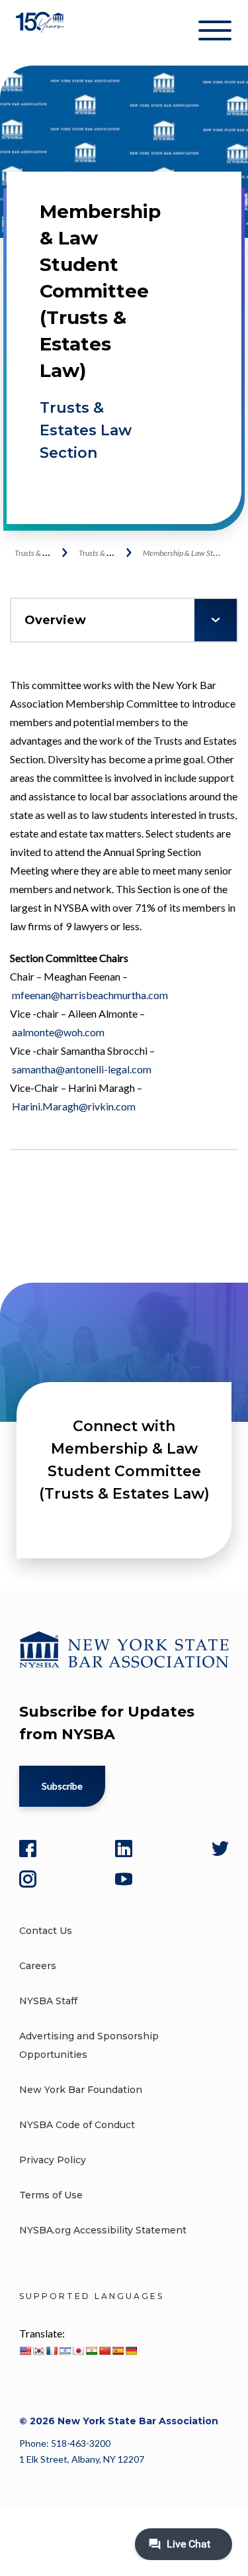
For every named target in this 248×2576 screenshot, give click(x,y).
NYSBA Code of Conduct (77, 2125)
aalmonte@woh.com (58, 1032)
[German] (131, 2351)
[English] (25, 2351)
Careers (38, 1966)
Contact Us (46, 1931)
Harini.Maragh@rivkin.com (74, 1106)
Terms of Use (51, 2195)
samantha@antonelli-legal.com (82, 1069)
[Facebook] (28, 1849)
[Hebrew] (65, 2351)
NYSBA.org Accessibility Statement (103, 2230)
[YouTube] (124, 1879)
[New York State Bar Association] (41, 33)
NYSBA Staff (48, 2001)
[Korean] (38, 2351)
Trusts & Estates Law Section (86, 430)
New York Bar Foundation (81, 2090)
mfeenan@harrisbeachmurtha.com (90, 995)
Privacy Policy (53, 2160)
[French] (52, 2351)
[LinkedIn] (124, 1849)
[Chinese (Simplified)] (104, 2351)
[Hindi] (91, 2351)
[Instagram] (28, 1879)
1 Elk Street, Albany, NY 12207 (82, 2459)
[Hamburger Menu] (215, 33)
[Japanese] (78, 2351)
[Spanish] (118, 2351)
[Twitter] (220, 1849)
